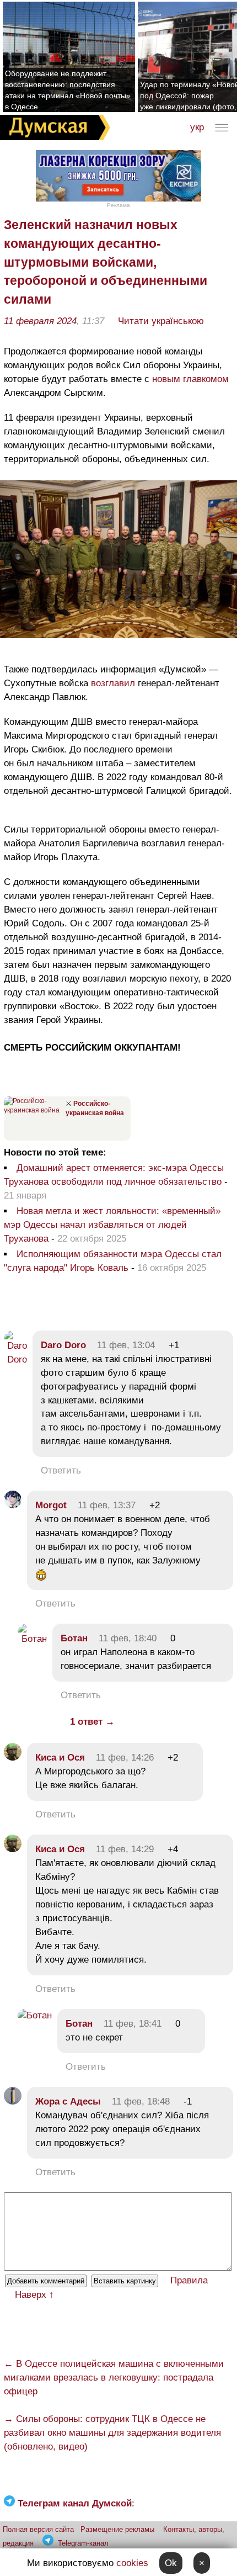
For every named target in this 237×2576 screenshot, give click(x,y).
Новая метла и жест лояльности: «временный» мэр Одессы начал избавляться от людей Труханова (112, 1225)
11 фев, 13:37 (107, 1505)
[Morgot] (13, 1505)
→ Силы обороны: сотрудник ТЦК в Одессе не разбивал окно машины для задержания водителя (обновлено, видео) (112, 2433)
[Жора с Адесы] (13, 2101)
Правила (189, 2280)
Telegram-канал (83, 2543)
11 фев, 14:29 (125, 1849)
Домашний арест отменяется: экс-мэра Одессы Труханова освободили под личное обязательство (114, 1175)
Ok (171, 2563)
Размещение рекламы (117, 2529)
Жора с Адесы (68, 2101)
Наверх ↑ (34, 2295)
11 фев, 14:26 (125, 1758)
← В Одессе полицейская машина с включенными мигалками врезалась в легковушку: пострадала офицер (114, 2378)
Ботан (74, 1638)
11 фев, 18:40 (128, 1638)
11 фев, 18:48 (141, 2101)
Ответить (61, 1470)
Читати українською (161, 321)
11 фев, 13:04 (126, 1345)
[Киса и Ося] (13, 1758)
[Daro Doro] (15, 1359)
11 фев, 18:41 (133, 2024)
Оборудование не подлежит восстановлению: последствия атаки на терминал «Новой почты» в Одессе (68, 90)
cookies (132, 2563)
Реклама (118, 205)
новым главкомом (190, 379)
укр (197, 127)
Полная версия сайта (38, 2529)
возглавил (113, 683)
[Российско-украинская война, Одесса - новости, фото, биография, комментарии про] (33, 1110)
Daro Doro (63, 1345)
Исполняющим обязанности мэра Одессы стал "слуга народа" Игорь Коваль (113, 1261)
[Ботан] (32, 1639)
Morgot (51, 1505)
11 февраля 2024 (40, 321)
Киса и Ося (60, 1758)
